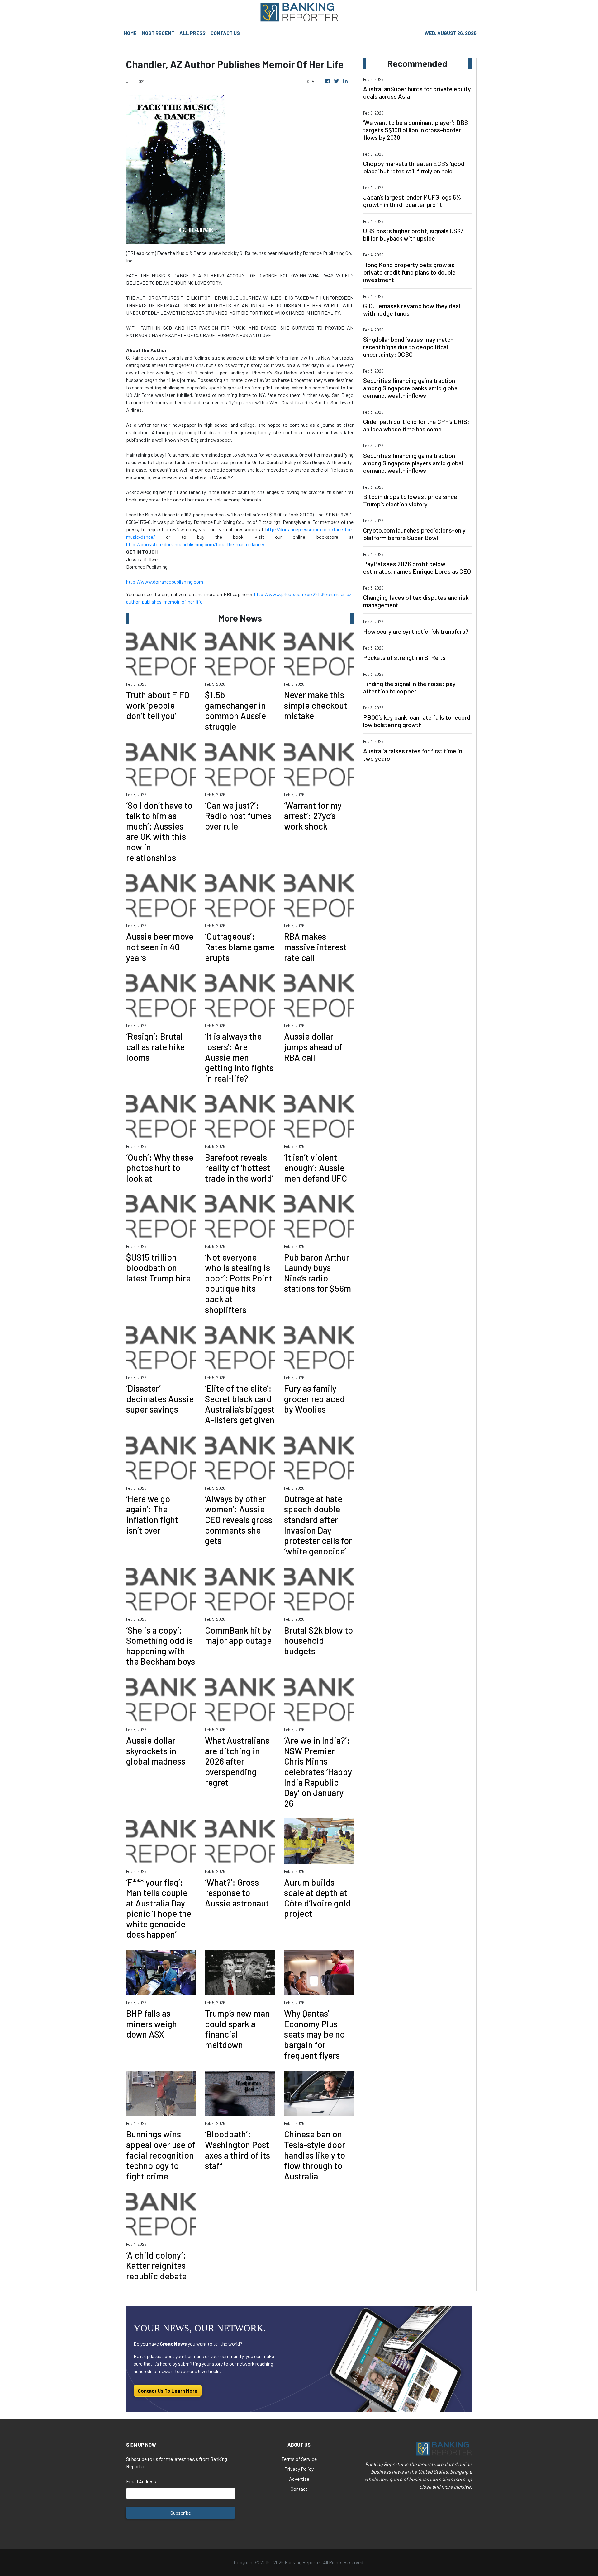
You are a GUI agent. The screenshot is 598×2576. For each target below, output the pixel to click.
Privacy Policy (299, 2469)
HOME (130, 33)
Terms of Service (299, 2459)
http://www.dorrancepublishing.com (165, 582)
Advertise (299, 2479)
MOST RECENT (158, 33)
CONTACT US (225, 33)
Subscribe (181, 2513)
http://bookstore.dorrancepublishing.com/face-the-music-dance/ (195, 544)
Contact (299, 2489)
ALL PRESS (192, 33)
